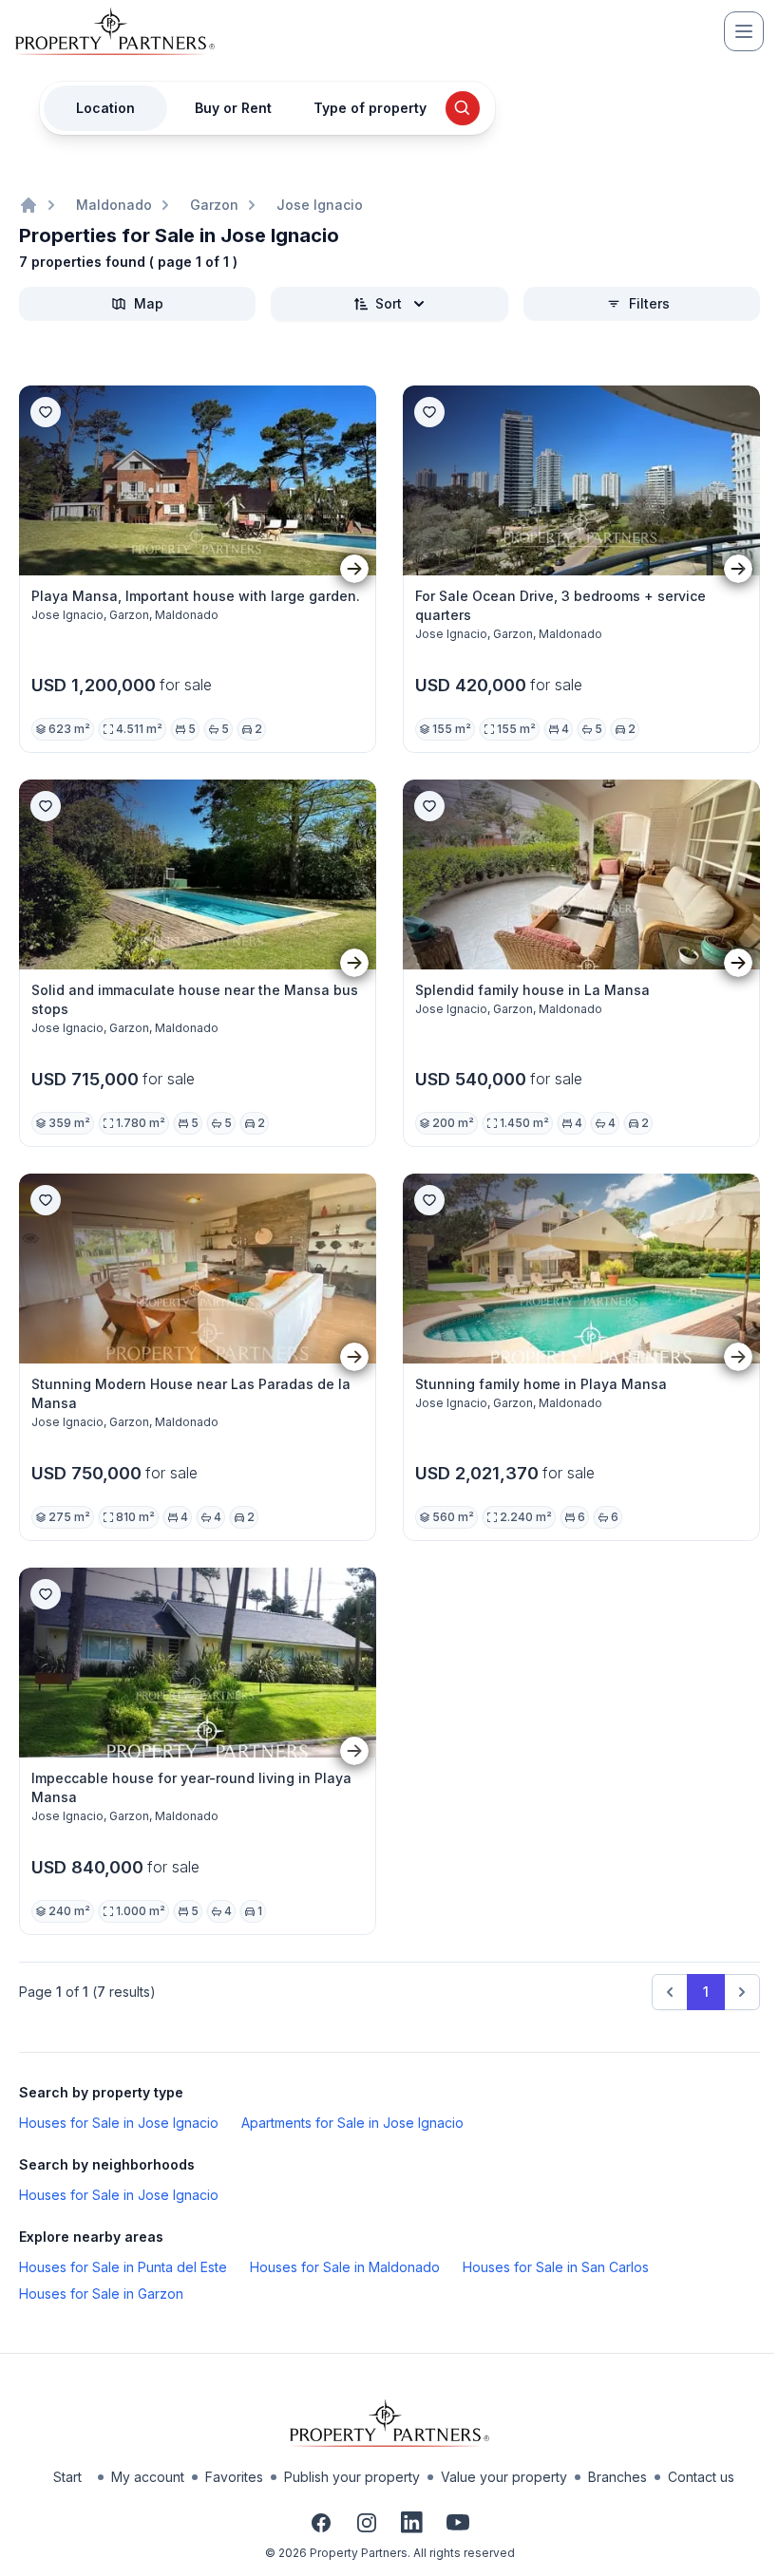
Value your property (504, 2477)
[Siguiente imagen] (354, 569)
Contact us (701, 2477)
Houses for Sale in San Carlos (556, 2267)
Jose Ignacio (320, 205)
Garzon (214, 205)
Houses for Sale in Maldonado (345, 2267)
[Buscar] (463, 108)
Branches (617, 2477)
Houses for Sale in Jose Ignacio (119, 2123)
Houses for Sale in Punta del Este (123, 2267)
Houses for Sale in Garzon (101, 2294)
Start (67, 2477)
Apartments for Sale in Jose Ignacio (352, 2123)
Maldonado (114, 205)
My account (148, 2477)
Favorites (234, 2477)
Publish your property (352, 2477)
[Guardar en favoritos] (46, 412)
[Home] (28, 205)
